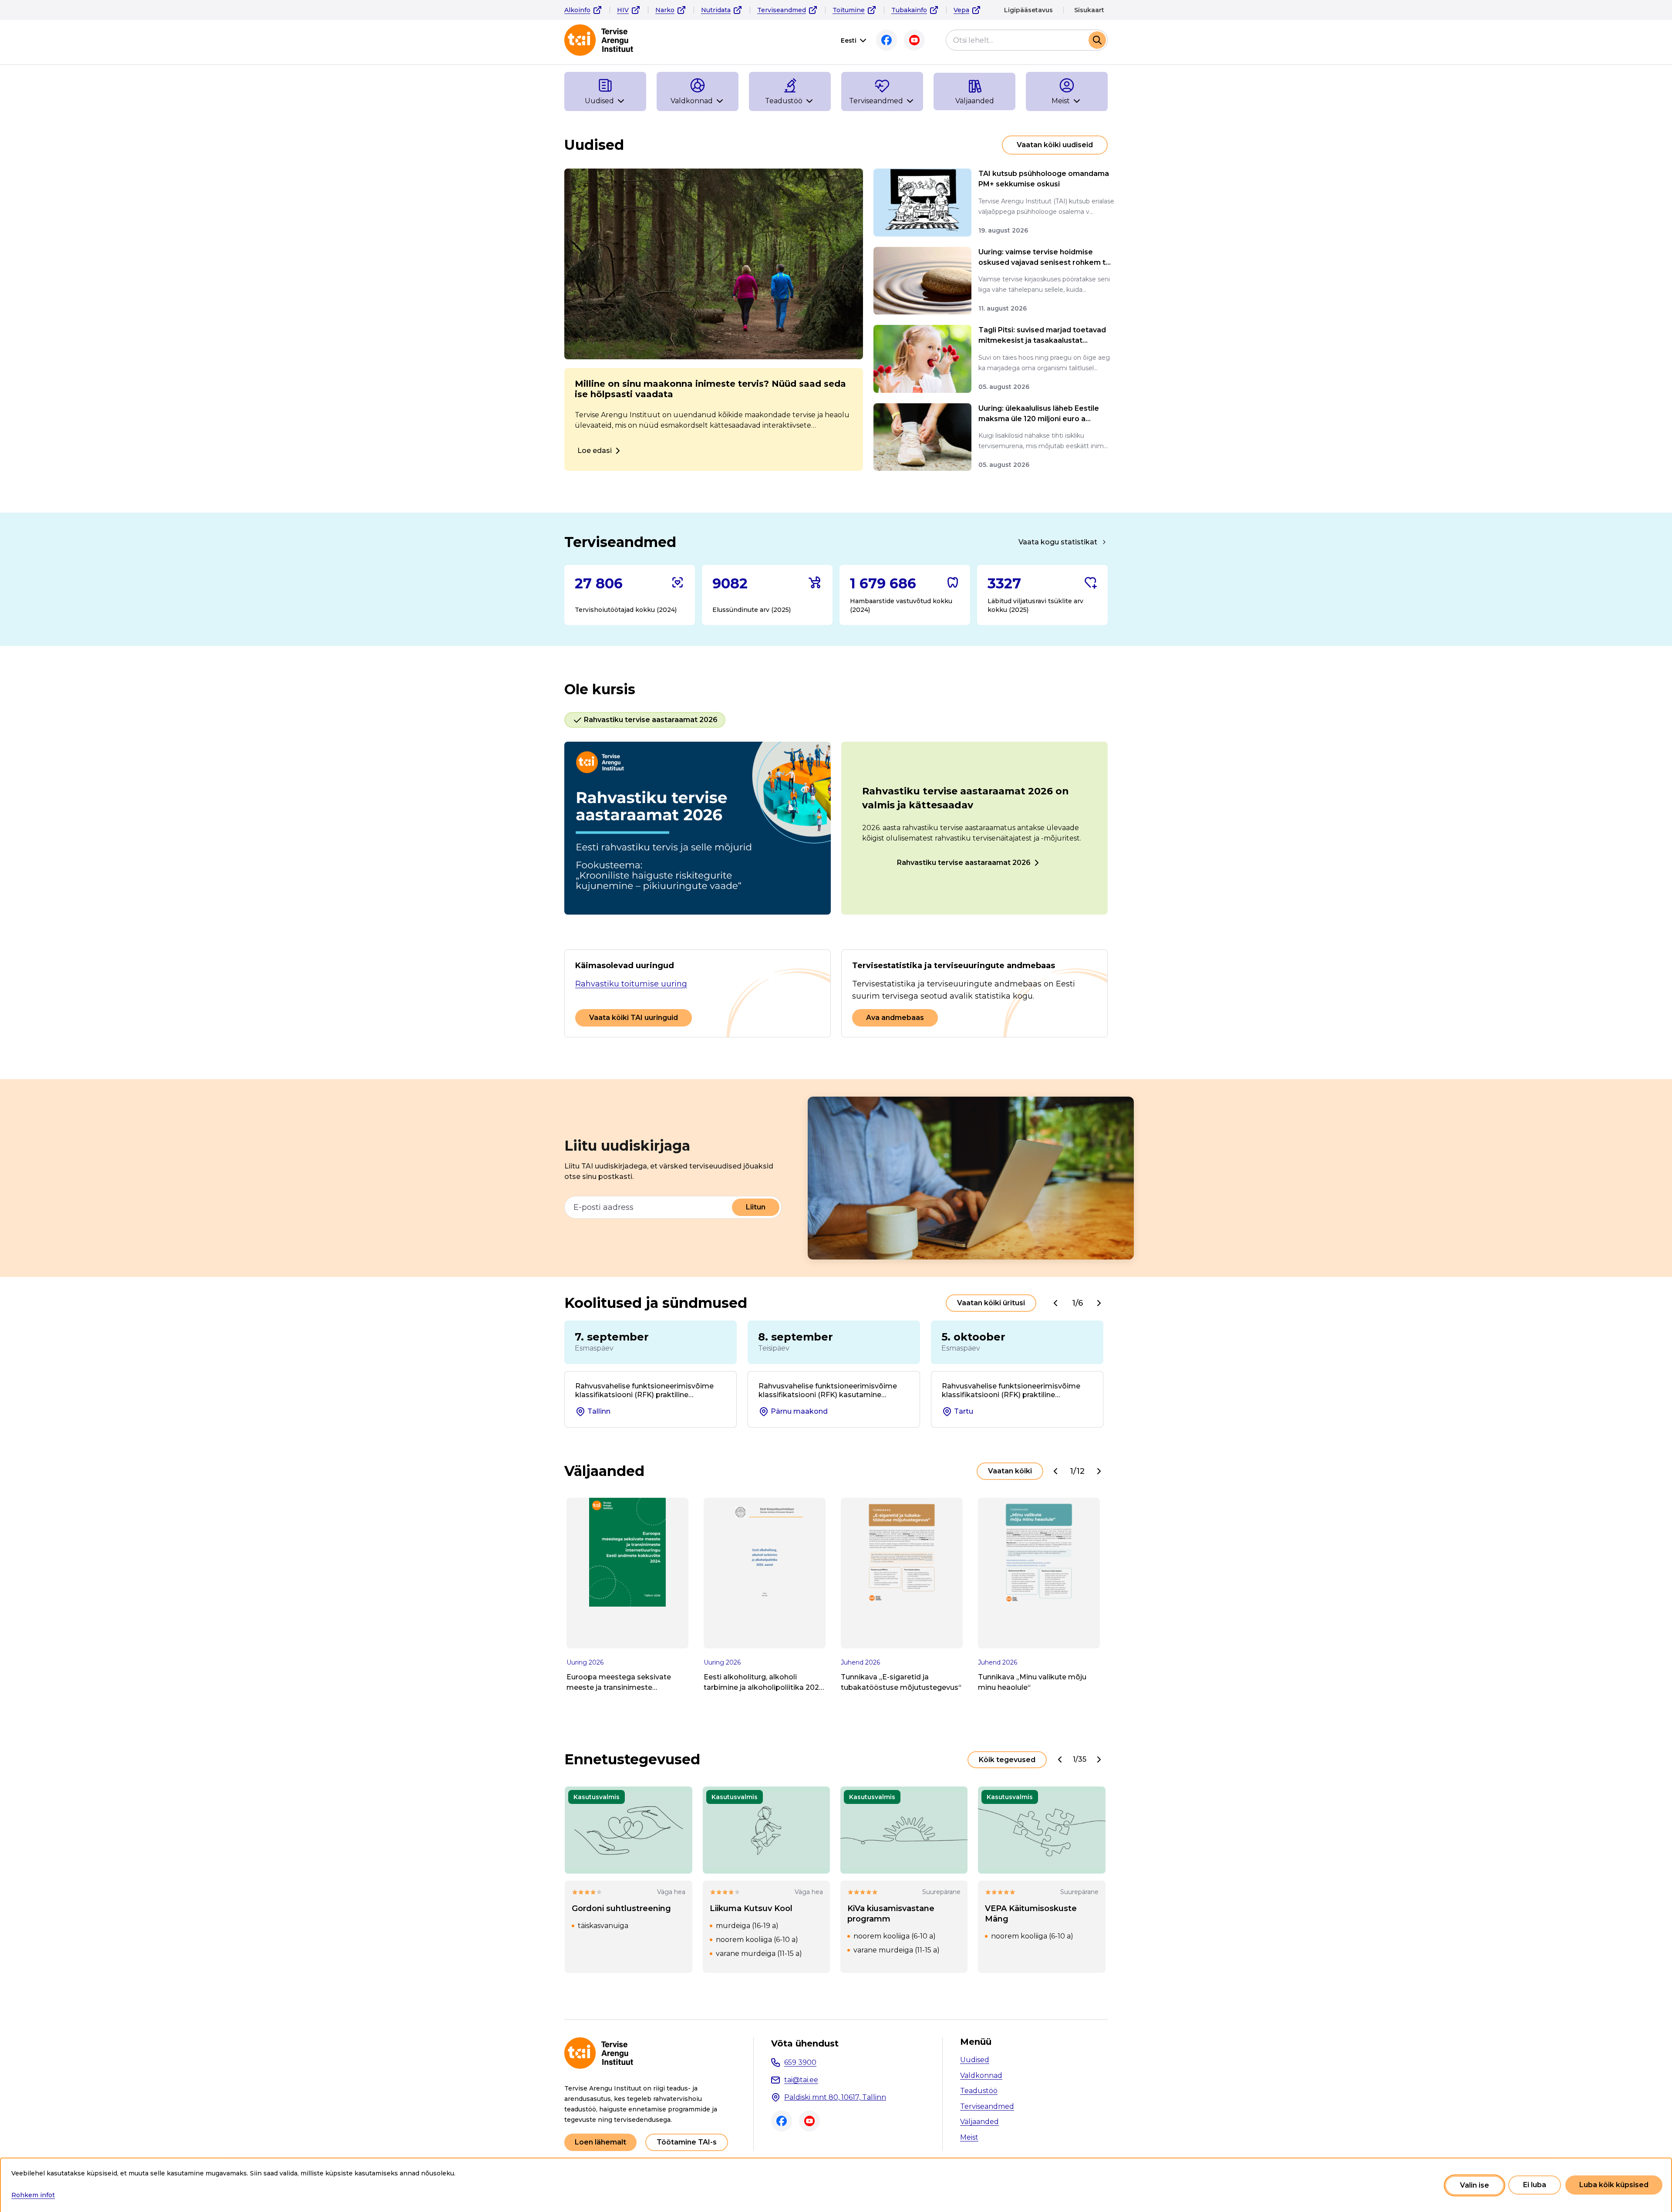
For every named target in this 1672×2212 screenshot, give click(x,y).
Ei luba (1535, 2185)
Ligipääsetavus (1028, 10)
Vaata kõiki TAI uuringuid (634, 1018)
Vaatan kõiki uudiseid (1055, 145)
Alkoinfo (577, 10)
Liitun (756, 1207)
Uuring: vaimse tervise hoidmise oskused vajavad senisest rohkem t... (1045, 257)
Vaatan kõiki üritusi (991, 1303)
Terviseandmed (782, 10)
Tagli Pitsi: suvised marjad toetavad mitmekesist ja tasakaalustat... (1042, 335)
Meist (969, 2137)
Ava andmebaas (895, 1018)
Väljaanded (979, 2122)
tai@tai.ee (801, 2080)
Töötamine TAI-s (687, 2142)
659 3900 (800, 2062)
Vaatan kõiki (1010, 1471)
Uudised (975, 2060)
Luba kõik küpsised (1614, 2185)
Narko (665, 10)
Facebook (887, 40)
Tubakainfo (909, 10)
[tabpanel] (836, 828)
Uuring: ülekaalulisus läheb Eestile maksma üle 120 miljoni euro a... (1039, 414)
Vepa (961, 10)
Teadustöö (979, 2091)
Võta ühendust (805, 2043)
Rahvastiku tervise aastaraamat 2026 (964, 863)
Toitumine (849, 10)
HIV (623, 10)
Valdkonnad (981, 2075)
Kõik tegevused (1007, 1760)
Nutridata (716, 10)
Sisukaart (1089, 10)
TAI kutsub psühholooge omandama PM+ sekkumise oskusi (1044, 179)
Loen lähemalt (600, 2142)
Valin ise (1475, 2185)
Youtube (914, 40)
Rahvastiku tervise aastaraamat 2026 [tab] (651, 720)
